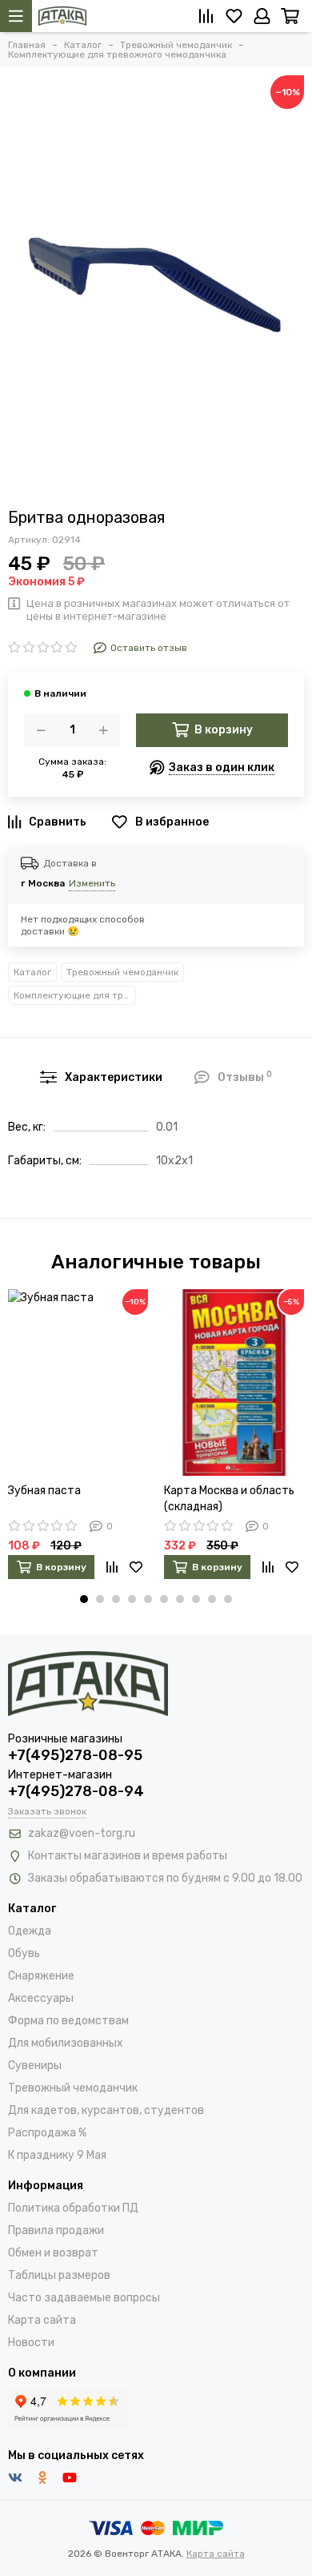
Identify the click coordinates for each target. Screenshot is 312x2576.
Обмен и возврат (53, 2253)
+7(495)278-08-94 (76, 1791)
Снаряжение (41, 1976)
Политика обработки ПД (73, 2208)
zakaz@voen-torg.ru (82, 1833)
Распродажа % (47, 2133)
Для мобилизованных (66, 2043)
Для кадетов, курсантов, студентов (106, 2110)
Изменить (92, 883)
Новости (31, 2343)
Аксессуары (41, 1998)
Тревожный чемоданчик (122, 972)
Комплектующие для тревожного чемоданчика (75, 995)
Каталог (32, 972)
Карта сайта (42, 2320)
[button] (84, 1599)
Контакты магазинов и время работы (128, 1856)
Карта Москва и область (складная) (229, 1499)
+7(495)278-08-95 (75, 1755)
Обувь (24, 1953)
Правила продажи (56, 2230)
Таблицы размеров (59, 2275)
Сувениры (35, 2066)
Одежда (30, 1931)
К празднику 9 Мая (57, 2155)
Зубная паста (44, 1491)
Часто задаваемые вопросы (84, 2298)
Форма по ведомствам (68, 2021)
